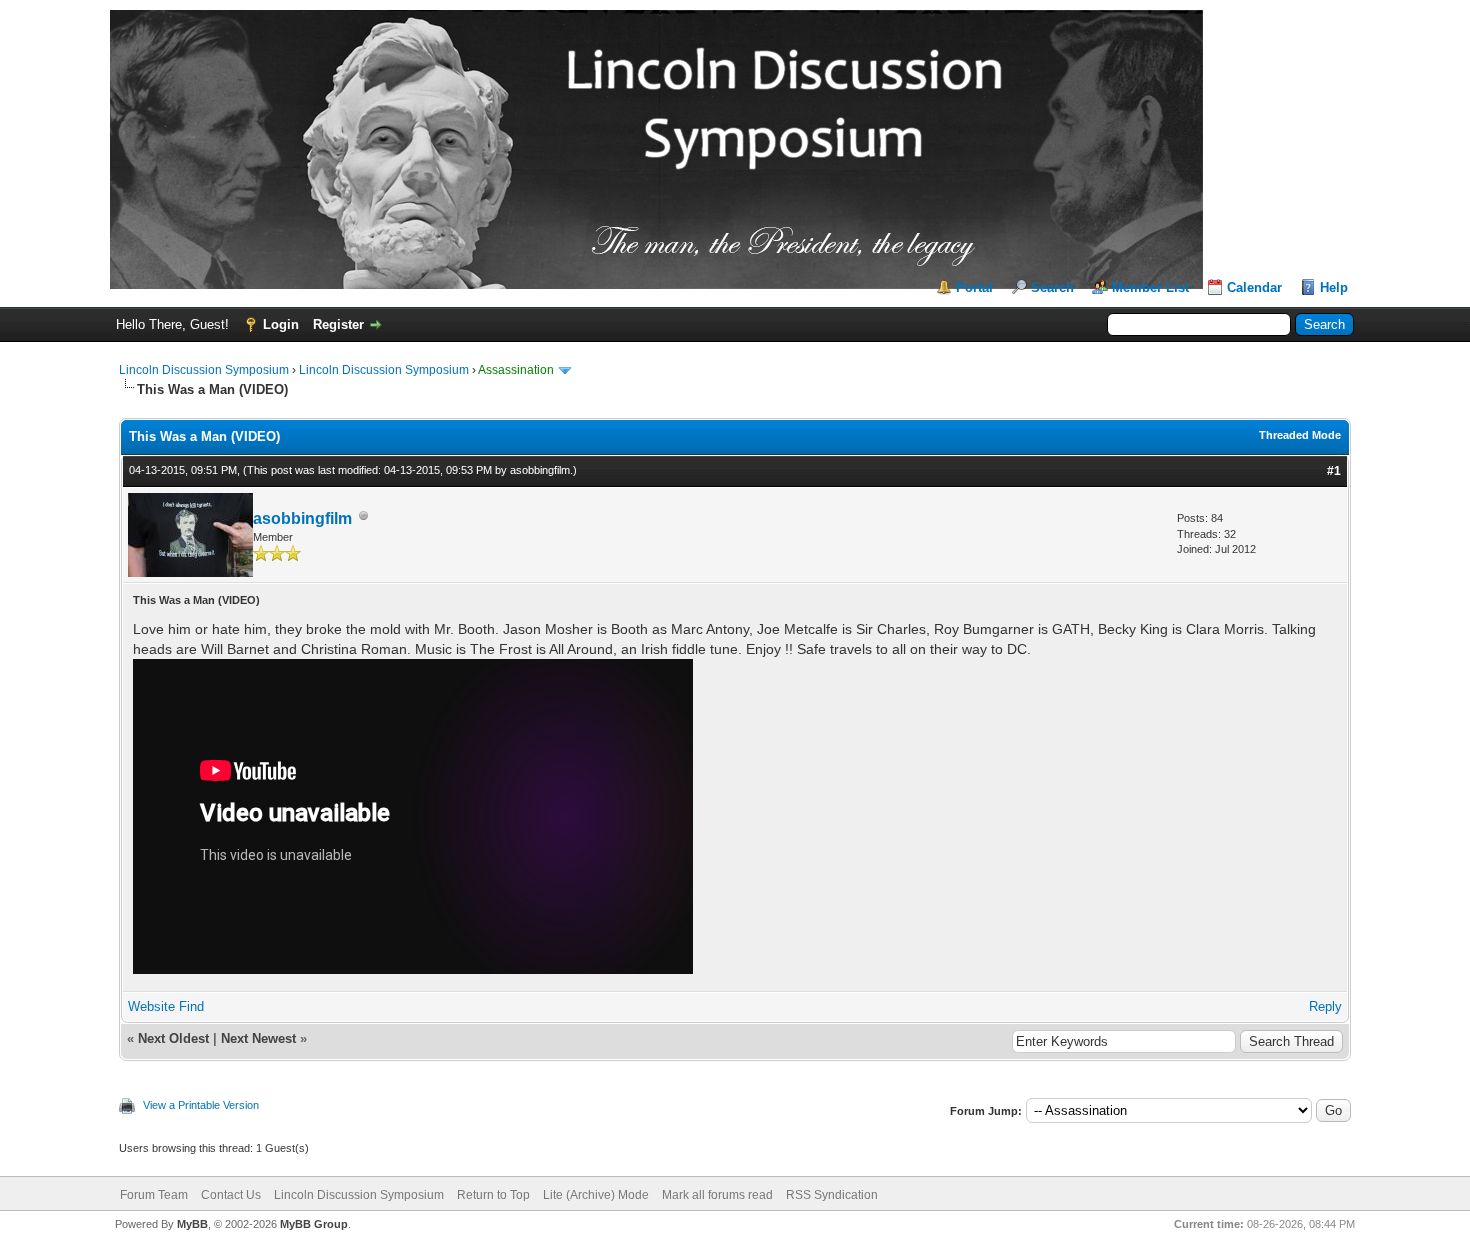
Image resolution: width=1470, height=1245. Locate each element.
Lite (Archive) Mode (596, 1195)
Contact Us (231, 1195)
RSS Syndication (832, 1195)
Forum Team (154, 1195)
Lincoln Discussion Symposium (204, 370)
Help (1334, 287)
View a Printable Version (201, 1105)
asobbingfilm (540, 470)
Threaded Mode (1300, 435)
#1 (1334, 471)
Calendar (1254, 287)
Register (338, 324)
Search (1052, 287)
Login (281, 324)
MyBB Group (314, 1224)
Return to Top (493, 1195)
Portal (974, 287)
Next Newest (258, 1038)
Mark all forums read (717, 1195)
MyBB (192, 1224)
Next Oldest (173, 1038)
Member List (1150, 287)
